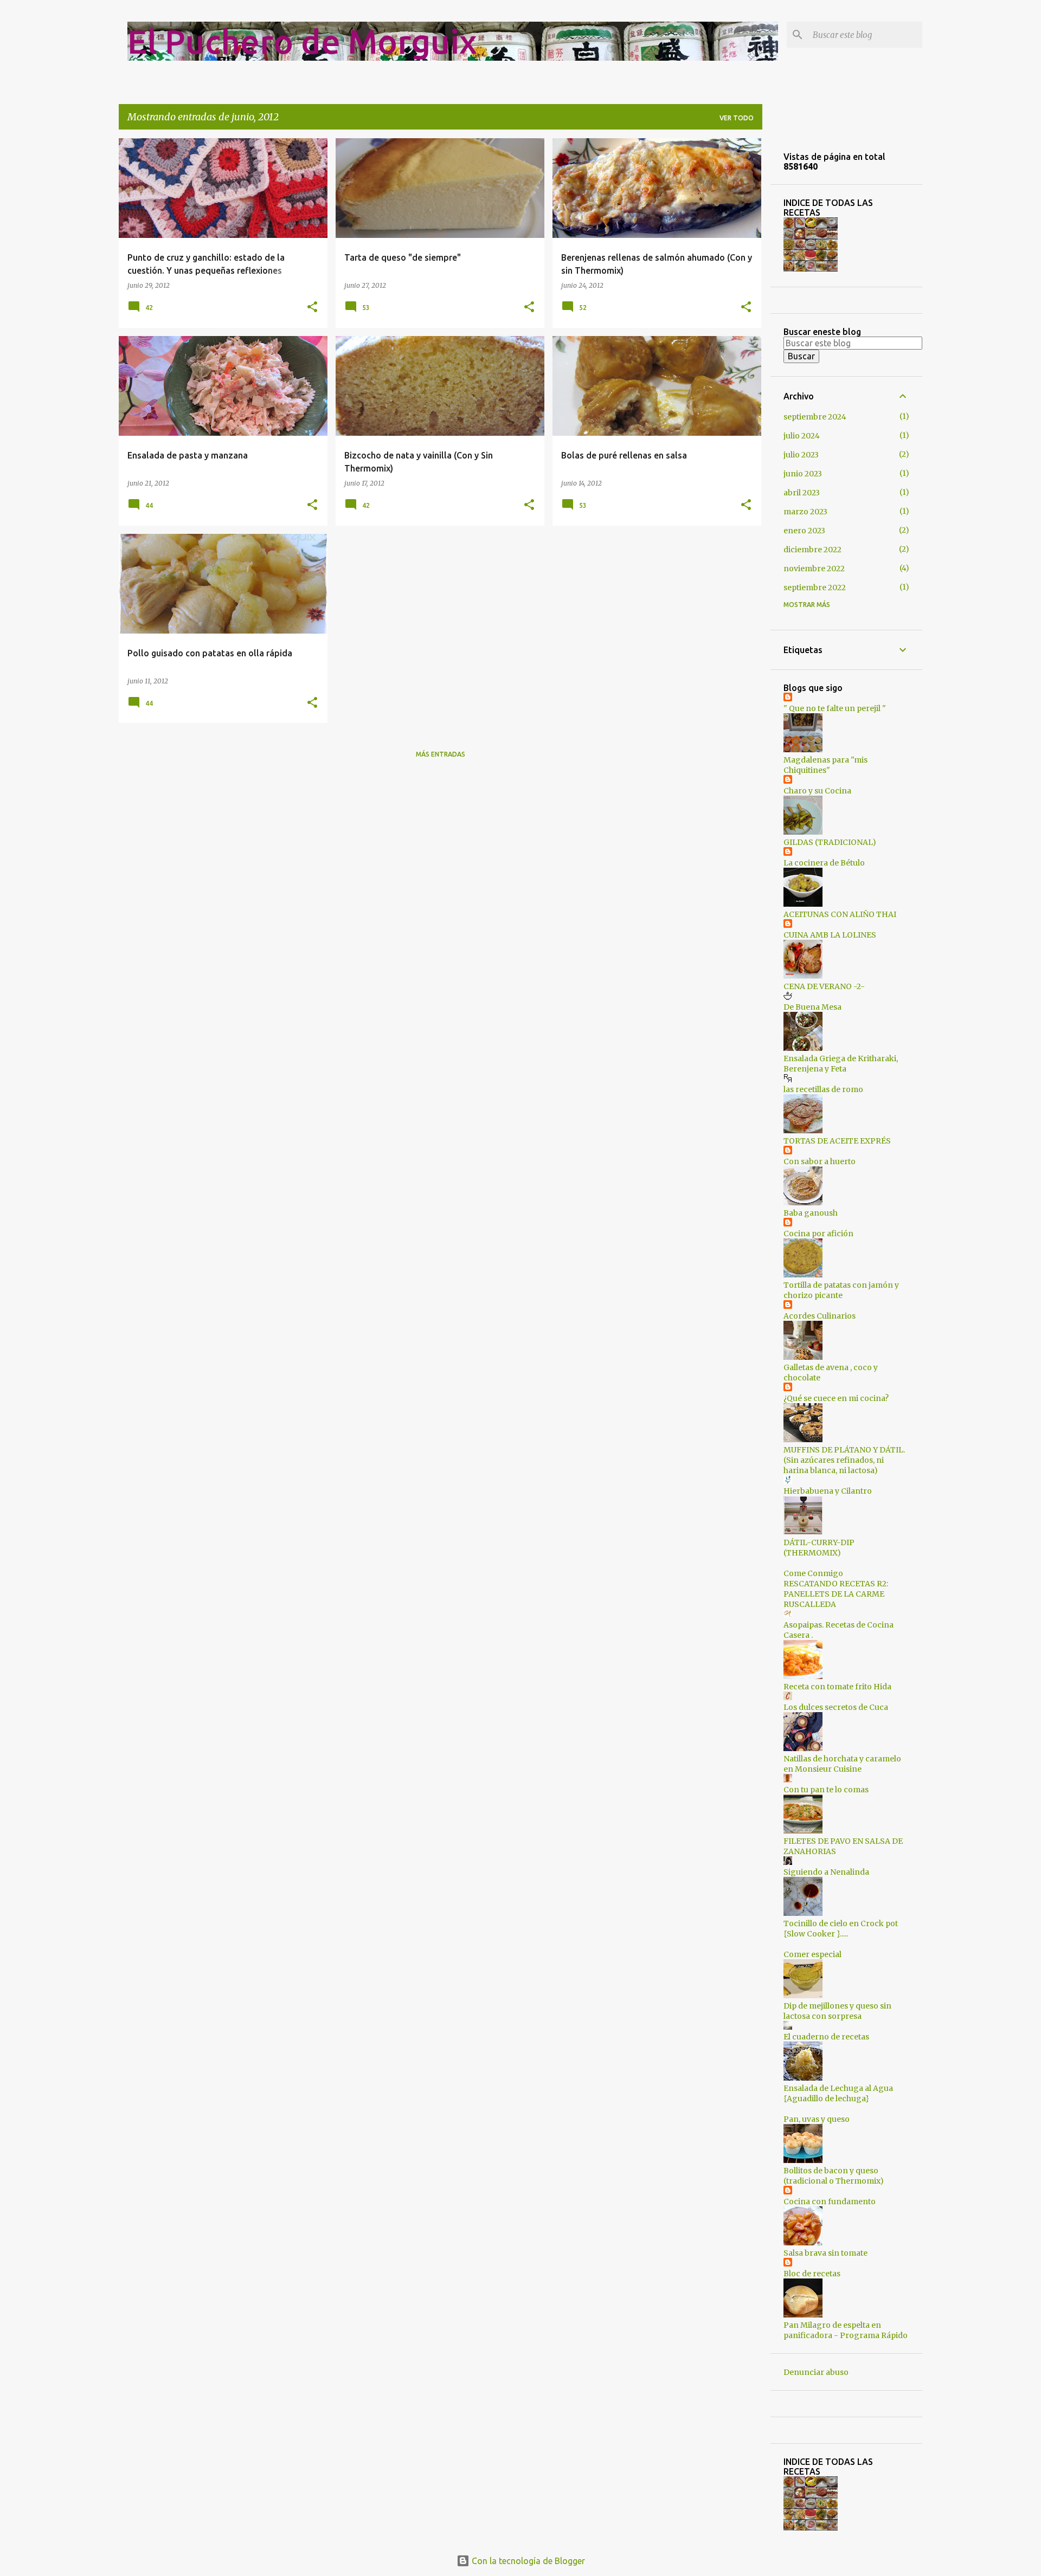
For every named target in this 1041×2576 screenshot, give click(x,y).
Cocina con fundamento (830, 2201)
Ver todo (737, 118)
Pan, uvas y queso (817, 2119)
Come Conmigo (813, 1573)
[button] (312, 308)
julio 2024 (802, 436)
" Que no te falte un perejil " (835, 708)
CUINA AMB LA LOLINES (830, 935)
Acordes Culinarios (820, 1316)
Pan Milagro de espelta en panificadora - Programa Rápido (846, 2330)
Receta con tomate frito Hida (837, 1687)
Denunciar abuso (816, 2372)
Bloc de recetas (812, 2274)
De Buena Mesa (812, 1007)
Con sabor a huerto (820, 1161)
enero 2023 (804, 531)
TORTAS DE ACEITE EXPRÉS (837, 1141)
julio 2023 (801, 455)
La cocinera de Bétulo (824, 863)
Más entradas (441, 754)
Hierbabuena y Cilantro (828, 1491)
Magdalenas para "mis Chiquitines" (825, 765)
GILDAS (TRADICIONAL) (830, 842)
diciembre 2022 (812, 550)
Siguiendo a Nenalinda (826, 1872)
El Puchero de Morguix (302, 41)
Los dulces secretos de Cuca (836, 1707)
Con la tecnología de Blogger (527, 2561)
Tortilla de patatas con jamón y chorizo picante (841, 1290)
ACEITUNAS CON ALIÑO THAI (840, 914)
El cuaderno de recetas (826, 2037)
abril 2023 (802, 493)
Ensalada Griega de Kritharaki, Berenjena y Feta (841, 1064)
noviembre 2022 (814, 569)
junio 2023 (803, 474)
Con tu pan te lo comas (826, 1790)
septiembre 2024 (815, 417)
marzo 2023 (805, 512)
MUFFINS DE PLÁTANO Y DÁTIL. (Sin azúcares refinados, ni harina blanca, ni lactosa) (844, 1460)
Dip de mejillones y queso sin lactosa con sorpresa (837, 2011)
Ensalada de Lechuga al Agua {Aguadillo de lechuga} (838, 2093)
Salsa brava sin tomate (825, 2253)
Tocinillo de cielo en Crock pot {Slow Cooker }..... (841, 1929)
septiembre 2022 (815, 587)
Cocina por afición (818, 1234)
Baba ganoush (811, 1213)
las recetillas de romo (823, 1089)
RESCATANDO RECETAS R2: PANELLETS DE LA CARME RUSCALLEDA (836, 1594)
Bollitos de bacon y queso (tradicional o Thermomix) (834, 2176)
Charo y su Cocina (817, 791)
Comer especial (812, 1954)
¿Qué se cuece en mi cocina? (836, 1398)
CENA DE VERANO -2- (824, 986)
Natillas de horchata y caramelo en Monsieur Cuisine (842, 1764)
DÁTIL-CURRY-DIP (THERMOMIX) (819, 1548)
